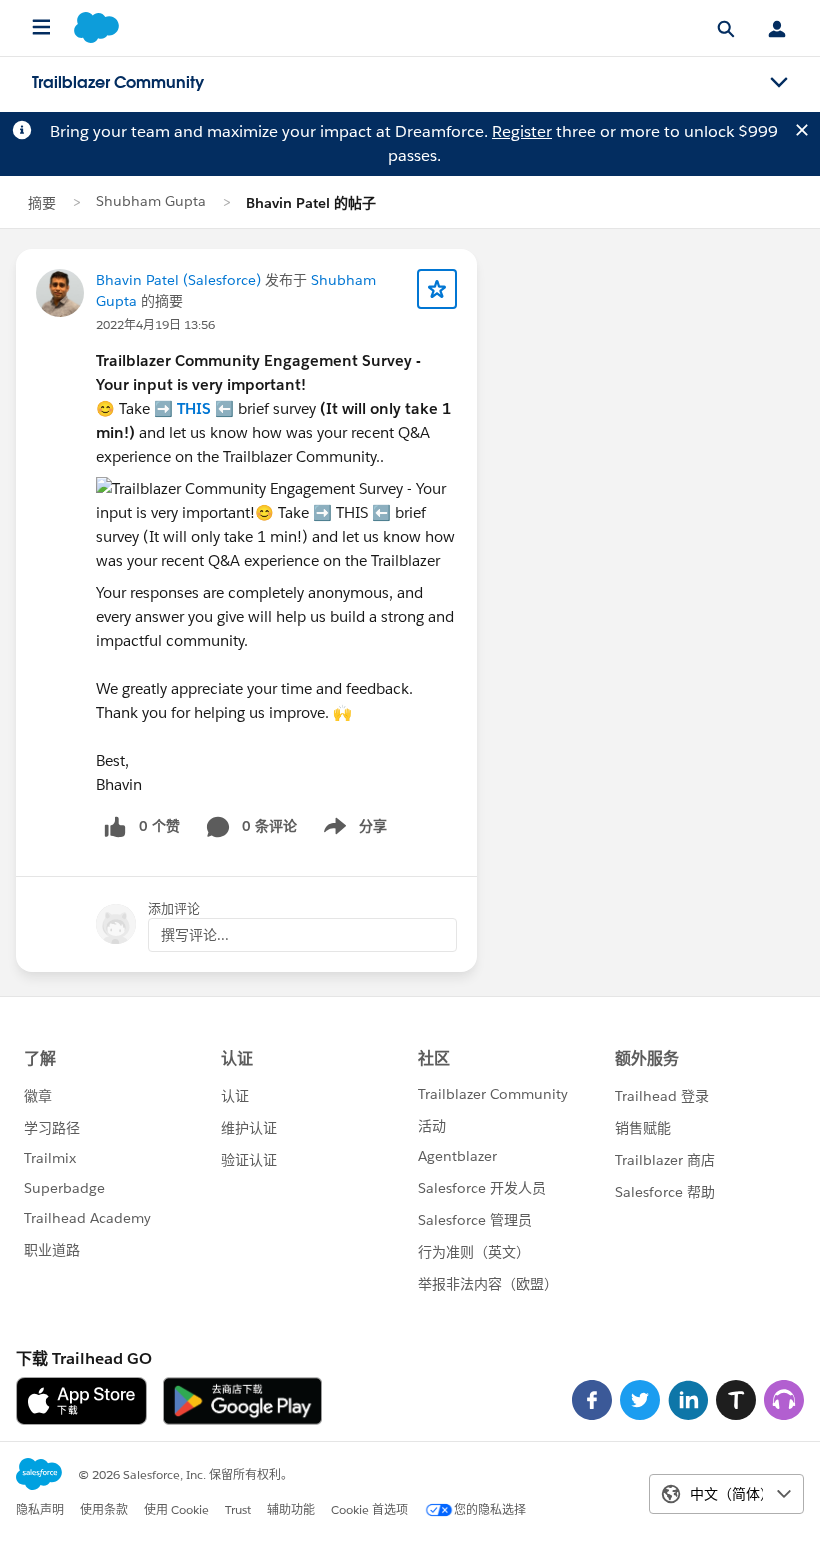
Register (522, 131)
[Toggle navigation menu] (779, 83)
